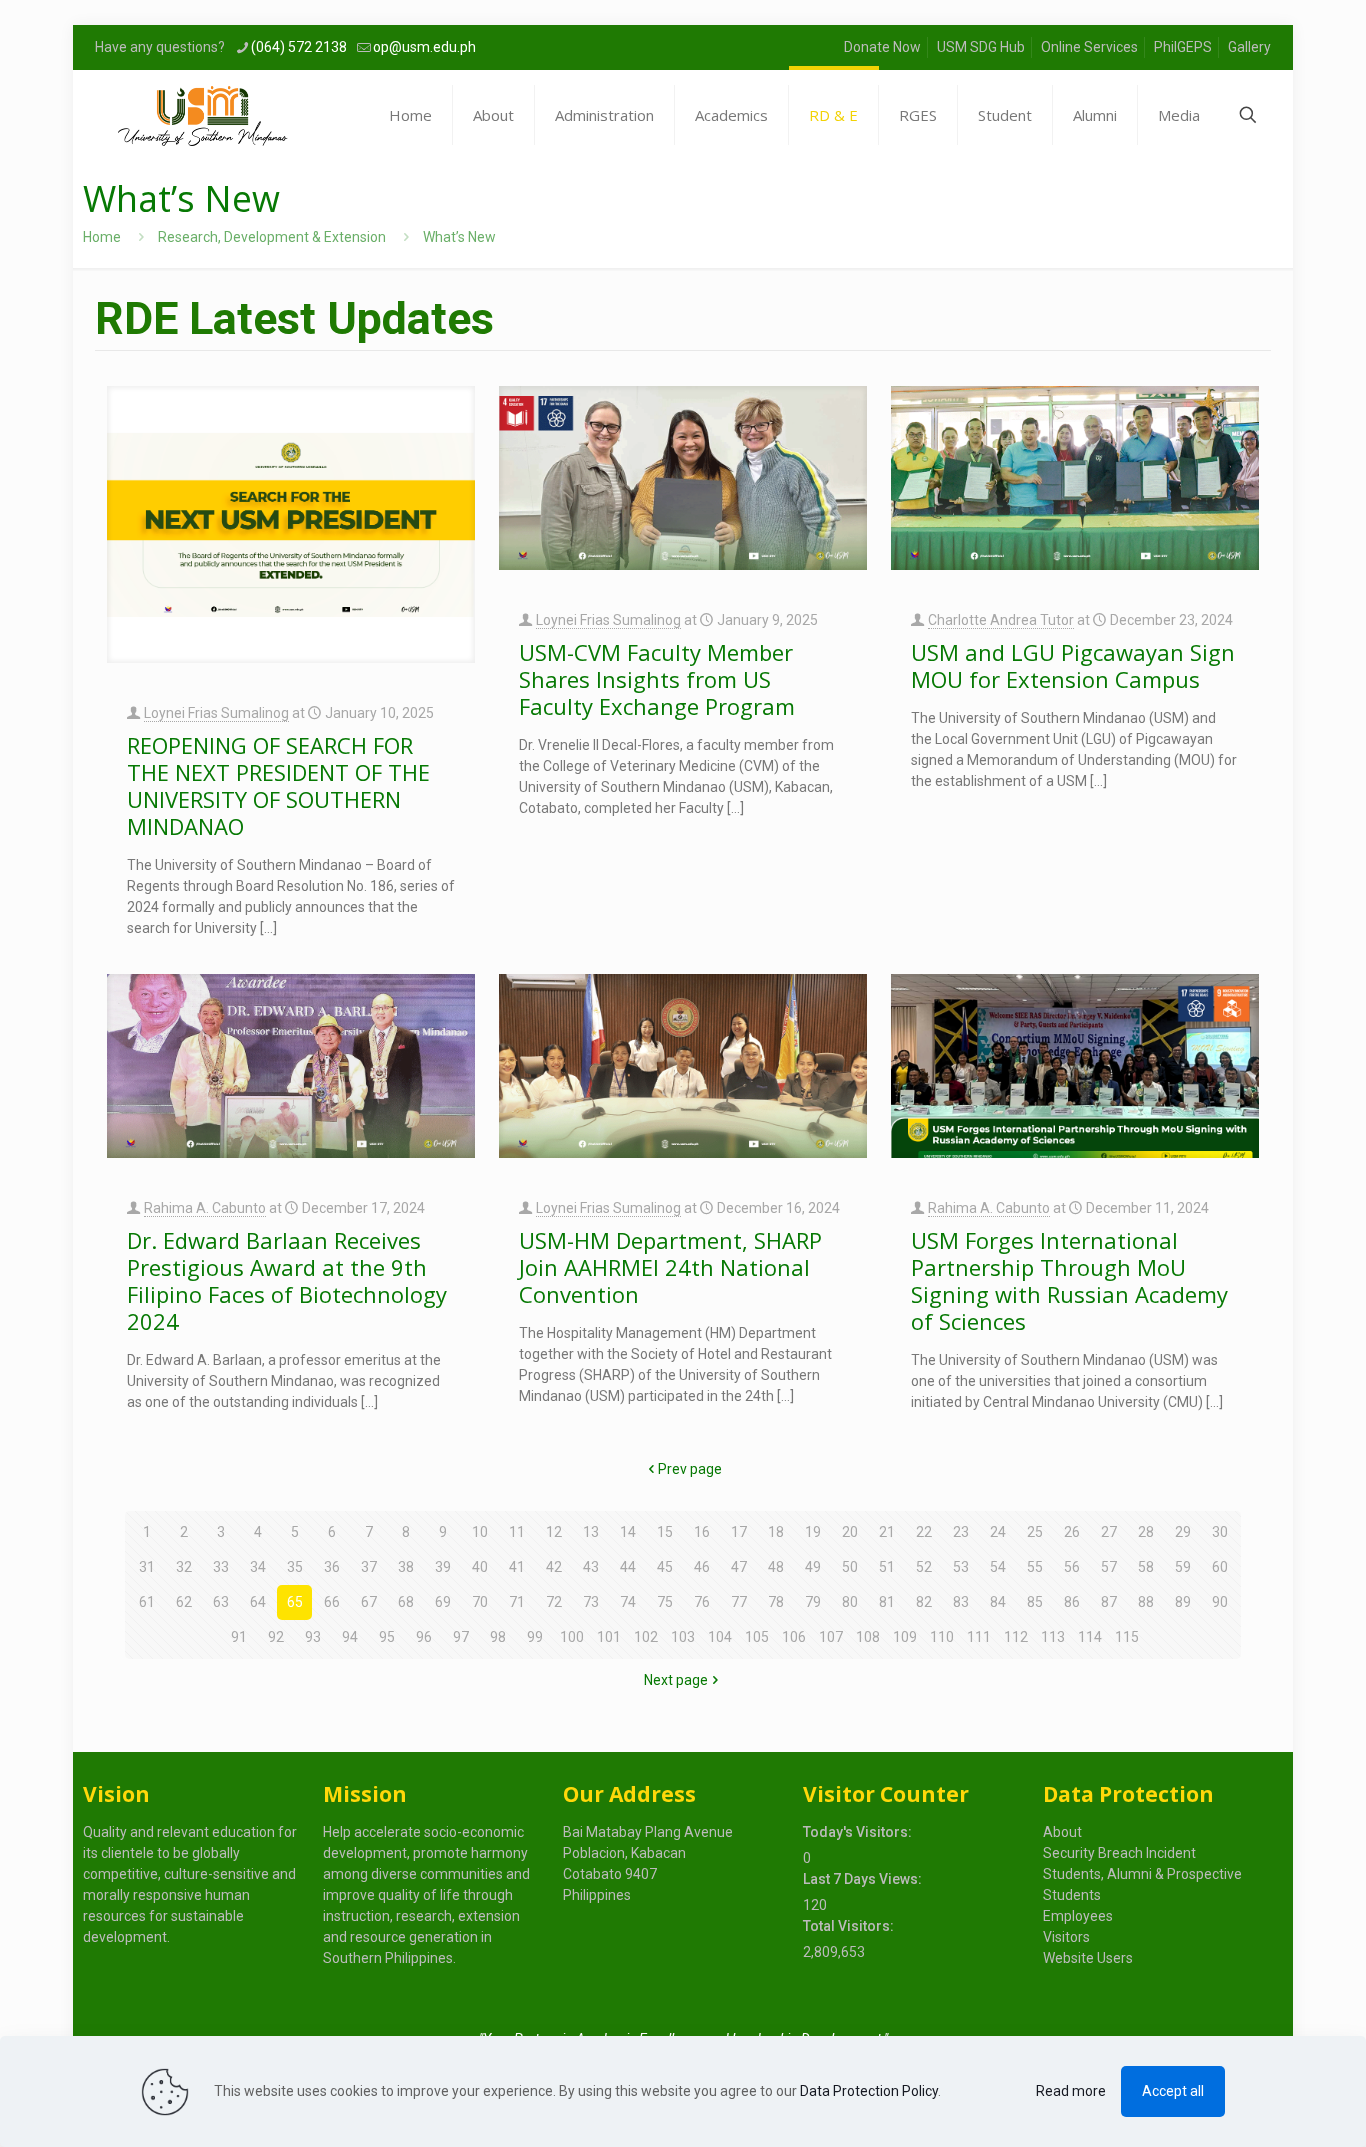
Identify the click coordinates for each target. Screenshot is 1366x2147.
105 (757, 1637)
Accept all (1173, 2091)
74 (628, 1602)
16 (702, 1532)
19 (813, 1532)
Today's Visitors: (859, 1832)
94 (350, 1637)
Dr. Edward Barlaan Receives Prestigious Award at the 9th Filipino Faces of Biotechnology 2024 (287, 1280)
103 (683, 1637)
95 (387, 1637)
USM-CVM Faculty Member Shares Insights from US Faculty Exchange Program (660, 679)
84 (998, 1602)
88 (1146, 1602)
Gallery (1249, 47)
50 (850, 1567)
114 (1090, 1637)
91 (239, 1637)
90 (1220, 1602)
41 (517, 1567)
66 (332, 1602)
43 (591, 1567)
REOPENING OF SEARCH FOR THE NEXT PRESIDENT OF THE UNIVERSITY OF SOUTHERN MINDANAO (278, 785)
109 (905, 1637)
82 (924, 1602)
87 (1109, 1602)
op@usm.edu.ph (424, 47)
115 (1127, 1637)
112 (1016, 1637)
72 (554, 1602)
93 (313, 1637)
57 (1109, 1567)
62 (184, 1602)
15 (665, 1532)
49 (813, 1567)
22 (924, 1532)
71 (517, 1602)
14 (628, 1532)
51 (887, 1567)
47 (739, 1567)
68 (406, 1602)
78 (776, 1602)
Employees (1078, 1916)
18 (776, 1532)
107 (831, 1637)
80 (850, 1602)
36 (332, 1567)
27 (1109, 1532)
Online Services (1089, 47)
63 (221, 1602)
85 (1035, 1602)
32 (184, 1567)
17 (739, 1532)
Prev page (690, 1469)
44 (628, 1567)
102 (646, 1637)
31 (147, 1567)
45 (665, 1567)
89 (1183, 1602)
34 (258, 1567)
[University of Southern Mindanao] (202, 115)
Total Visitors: (850, 1926)
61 (147, 1602)
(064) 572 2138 (299, 47)
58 (1146, 1567)
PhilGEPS (1183, 47)
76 (702, 1602)
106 (794, 1637)
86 (1072, 1602)
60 (1220, 1567)
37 (369, 1567)
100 (572, 1637)
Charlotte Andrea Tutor (1001, 620)
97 (461, 1637)
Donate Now (882, 47)
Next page (676, 1680)
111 (979, 1637)
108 (868, 1637)
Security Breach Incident (1119, 1853)
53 (961, 1567)
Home (102, 237)
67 (369, 1602)
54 (998, 1567)
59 (1183, 1567)
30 (1220, 1532)
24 (998, 1532)
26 (1072, 1532)
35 (295, 1567)
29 (1183, 1532)
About (1062, 1832)
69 (443, 1602)
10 (480, 1532)
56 (1072, 1567)
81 (887, 1602)
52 (924, 1567)
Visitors (1066, 1937)
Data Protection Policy (869, 2091)
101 (609, 1637)
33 (221, 1567)
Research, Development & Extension (272, 237)
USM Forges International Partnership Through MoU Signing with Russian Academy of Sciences (1069, 1280)
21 (887, 1532)
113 (1053, 1637)
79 (813, 1602)
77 (739, 1602)
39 (443, 1567)
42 (554, 1567)
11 (517, 1532)
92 (276, 1637)
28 (1146, 1532)
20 (850, 1532)
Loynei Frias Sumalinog (216, 713)
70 (480, 1602)
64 (258, 1602)
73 (591, 1602)
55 (1035, 1567)
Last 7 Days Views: (864, 1879)
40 (480, 1567)
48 (776, 1567)
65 (295, 1602)
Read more (1071, 2091)
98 (498, 1637)
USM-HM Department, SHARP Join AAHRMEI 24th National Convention (670, 1267)
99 (535, 1637)
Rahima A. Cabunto (205, 1208)
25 (1035, 1532)
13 (591, 1532)
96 (424, 1637)
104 (720, 1637)
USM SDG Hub (981, 47)
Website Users (1088, 1958)
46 (702, 1567)
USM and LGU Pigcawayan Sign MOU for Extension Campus (1073, 665)
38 (406, 1567)
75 (665, 1602)
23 (961, 1532)
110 (942, 1637)
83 (961, 1602)
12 (554, 1532)
